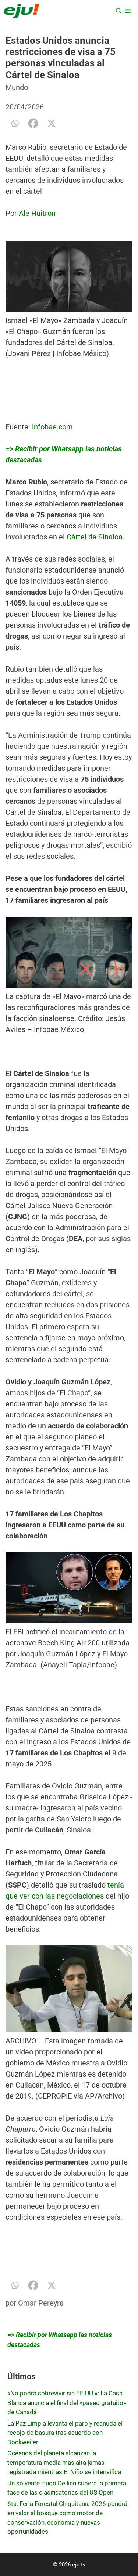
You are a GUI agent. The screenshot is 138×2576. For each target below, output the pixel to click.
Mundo (17, 87)
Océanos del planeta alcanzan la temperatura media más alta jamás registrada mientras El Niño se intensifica (64, 2462)
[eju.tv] (22, 11)
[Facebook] (33, 123)
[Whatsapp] (15, 123)
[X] (52, 123)
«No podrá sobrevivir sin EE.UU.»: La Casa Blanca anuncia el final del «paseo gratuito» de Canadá (67, 2403)
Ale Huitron (37, 213)
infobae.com (52, 427)
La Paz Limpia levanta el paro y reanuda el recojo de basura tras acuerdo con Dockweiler (65, 2433)
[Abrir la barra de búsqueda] (119, 11)
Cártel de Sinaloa (95, 537)
